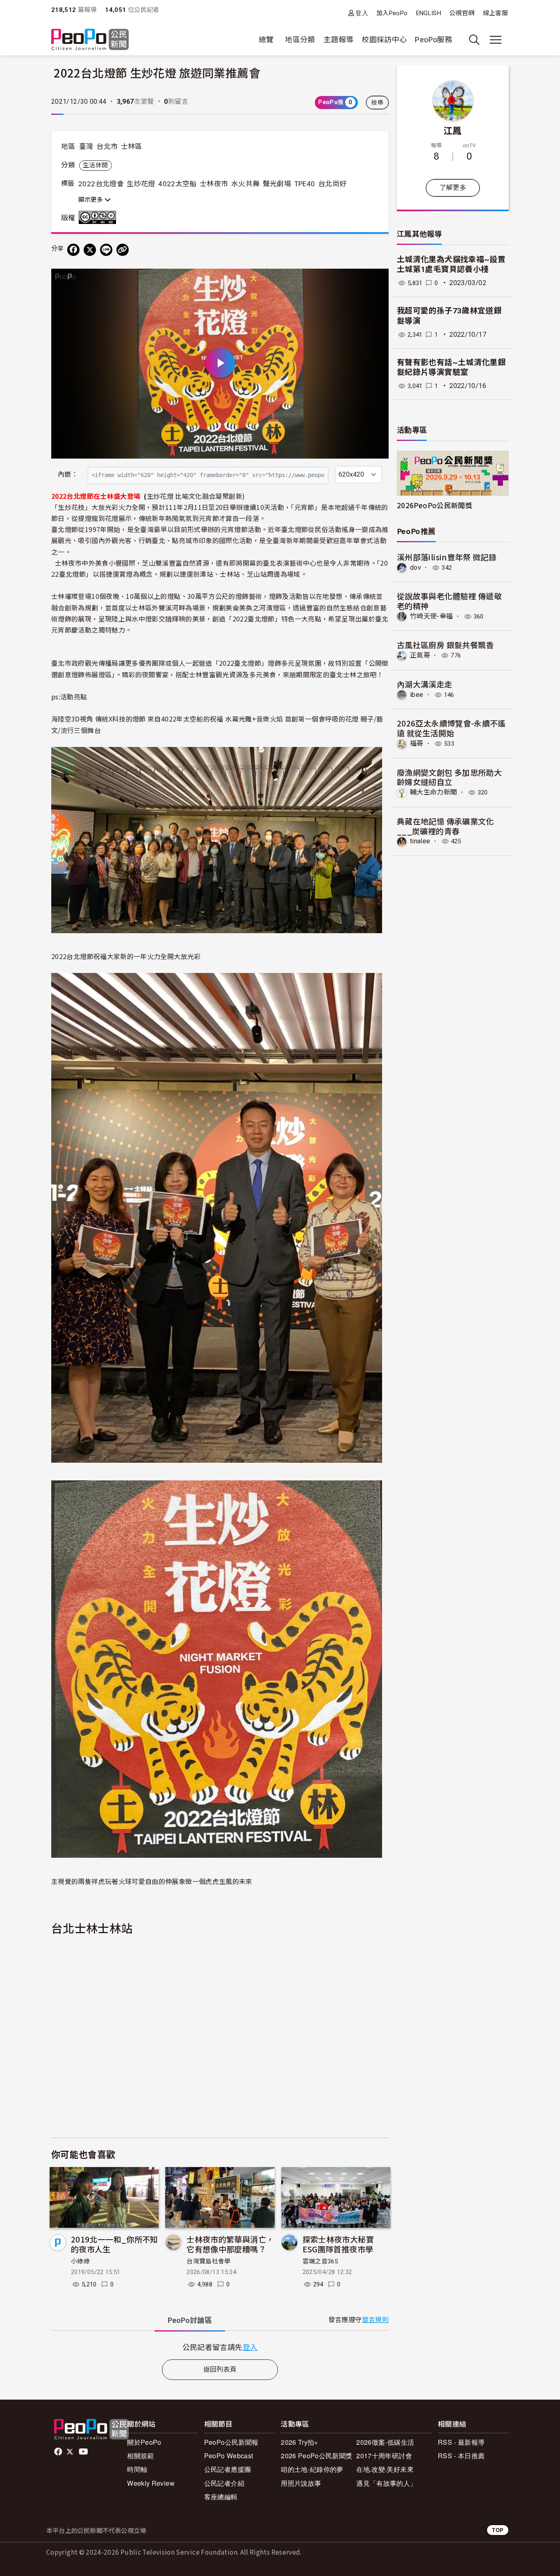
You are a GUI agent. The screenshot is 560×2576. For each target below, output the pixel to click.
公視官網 (462, 13)
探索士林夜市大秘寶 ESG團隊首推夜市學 (338, 2244)
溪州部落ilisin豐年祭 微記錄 (447, 557)
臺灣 (86, 146)
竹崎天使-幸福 (431, 616)
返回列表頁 (220, 2369)
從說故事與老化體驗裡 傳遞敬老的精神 (449, 601)
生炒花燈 (141, 184)
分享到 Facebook (377, 280)
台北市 (107, 146)
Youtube (84, 2452)
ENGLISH (429, 13)
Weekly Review (151, 2483)
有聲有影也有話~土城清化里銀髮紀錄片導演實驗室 (451, 368)
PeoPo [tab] (190, 2320)
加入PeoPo (392, 13)
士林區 (132, 146)
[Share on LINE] (106, 250)
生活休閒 (95, 165)
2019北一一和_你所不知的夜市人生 (115, 2244)
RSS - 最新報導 (461, 2442)
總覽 (266, 40)
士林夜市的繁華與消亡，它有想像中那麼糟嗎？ (230, 2244)
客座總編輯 (221, 2497)
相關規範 (140, 2456)
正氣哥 (420, 655)
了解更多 (453, 188)
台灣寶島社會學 (209, 2261)
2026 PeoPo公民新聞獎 (316, 2456)
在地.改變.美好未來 (385, 2469)
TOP (498, 2530)
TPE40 (305, 184)
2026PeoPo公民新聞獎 (435, 505)
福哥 (417, 743)
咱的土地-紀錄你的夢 (312, 2469)
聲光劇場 (277, 184)
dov (415, 567)
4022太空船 (178, 184)
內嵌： (68, 474)
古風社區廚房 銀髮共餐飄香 (445, 645)
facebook (59, 2452)
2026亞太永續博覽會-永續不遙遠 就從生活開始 (451, 728)
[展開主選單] (496, 40)
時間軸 (137, 2469)
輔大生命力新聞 (434, 792)
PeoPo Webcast (229, 2456)
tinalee (420, 841)
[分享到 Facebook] (73, 250)
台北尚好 (332, 184)
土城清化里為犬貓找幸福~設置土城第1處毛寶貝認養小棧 (451, 265)
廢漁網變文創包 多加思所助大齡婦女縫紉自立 (449, 777)
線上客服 (495, 13)
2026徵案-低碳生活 (385, 2442)
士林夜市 (214, 184)
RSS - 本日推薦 (461, 2456)
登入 (362, 13)
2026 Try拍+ (299, 2442)
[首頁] (90, 40)
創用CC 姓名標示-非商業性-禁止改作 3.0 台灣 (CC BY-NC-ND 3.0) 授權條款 (99, 217)
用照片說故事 (301, 2483)
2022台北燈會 (101, 184)
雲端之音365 (320, 2261)
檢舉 (377, 103)
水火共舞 (245, 184)
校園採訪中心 (384, 40)
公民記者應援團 (228, 2469)
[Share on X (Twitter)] (90, 250)
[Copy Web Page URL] (123, 250)
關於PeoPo (144, 2442)
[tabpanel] (220, 2347)
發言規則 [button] (375, 2320)
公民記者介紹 (224, 2483)
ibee (417, 695)
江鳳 (453, 130)
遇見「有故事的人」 (386, 2483)
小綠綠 (80, 2261)
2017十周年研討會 (384, 2456)
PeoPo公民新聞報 (231, 2442)
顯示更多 (91, 200)
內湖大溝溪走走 (425, 684)
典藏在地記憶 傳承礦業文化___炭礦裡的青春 (445, 826)
